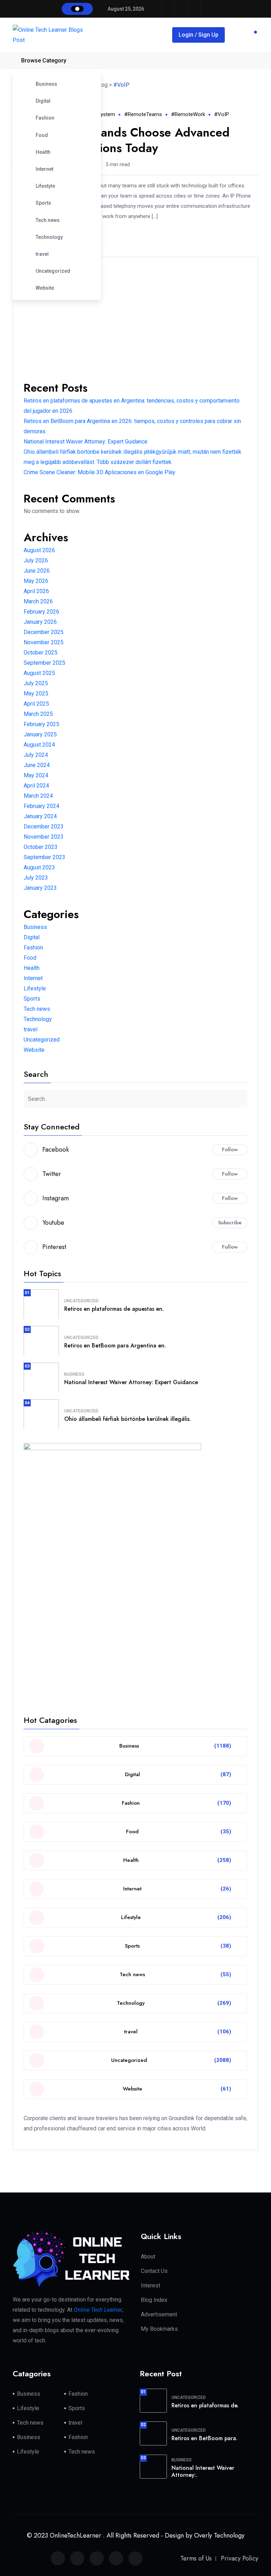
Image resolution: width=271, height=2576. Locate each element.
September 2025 (44, 663)
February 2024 (41, 806)
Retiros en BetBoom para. (204, 2438)
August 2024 (39, 745)
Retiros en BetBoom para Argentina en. (115, 1346)
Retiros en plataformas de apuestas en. (114, 1309)
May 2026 (36, 581)
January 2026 (40, 622)
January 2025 (40, 734)
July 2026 (36, 560)
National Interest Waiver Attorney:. (203, 2472)
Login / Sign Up (198, 35)
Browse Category (44, 61)
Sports (43, 203)
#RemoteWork (188, 114)
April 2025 (36, 704)
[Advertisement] (135, 317)
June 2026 (37, 571)
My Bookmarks (159, 2329)
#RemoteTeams (143, 114)
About (148, 2257)
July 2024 (36, 755)
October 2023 (41, 847)
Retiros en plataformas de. (205, 2405)
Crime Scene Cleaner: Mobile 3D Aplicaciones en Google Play (100, 472)
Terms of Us (196, 2558)
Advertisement (159, 2314)
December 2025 (44, 632)
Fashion (45, 118)
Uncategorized (53, 271)
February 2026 (41, 612)
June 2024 (37, 765)
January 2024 (40, 816)
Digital (43, 101)
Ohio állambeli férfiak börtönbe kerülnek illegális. (128, 1419)
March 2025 (38, 714)
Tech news (48, 220)
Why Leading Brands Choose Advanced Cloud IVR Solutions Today (121, 140)
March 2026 (38, 601)
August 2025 (39, 673)
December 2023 (44, 827)
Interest (150, 2285)
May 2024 (36, 775)
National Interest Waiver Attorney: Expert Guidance (86, 442)
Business (46, 84)
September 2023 (44, 857)
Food (42, 135)
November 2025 (44, 642)
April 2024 (36, 786)
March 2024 (38, 796)
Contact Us (154, 2271)
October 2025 (41, 653)
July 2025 (36, 683)
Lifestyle (45, 186)
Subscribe (230, 1223)
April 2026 (36, 591)
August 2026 (39, 550)
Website (45, 288)
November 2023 (44, 837)
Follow (230, 1150)
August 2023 (39, 867)
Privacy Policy (240, 2558)
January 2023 (40, 888)
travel (42, 254)
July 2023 (36, 878)
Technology (49, 237)
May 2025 (36, 693)
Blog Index (154, 2300)
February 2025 (41, 724)
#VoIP (222, 114)
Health (43, 152)
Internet (44, 169)
